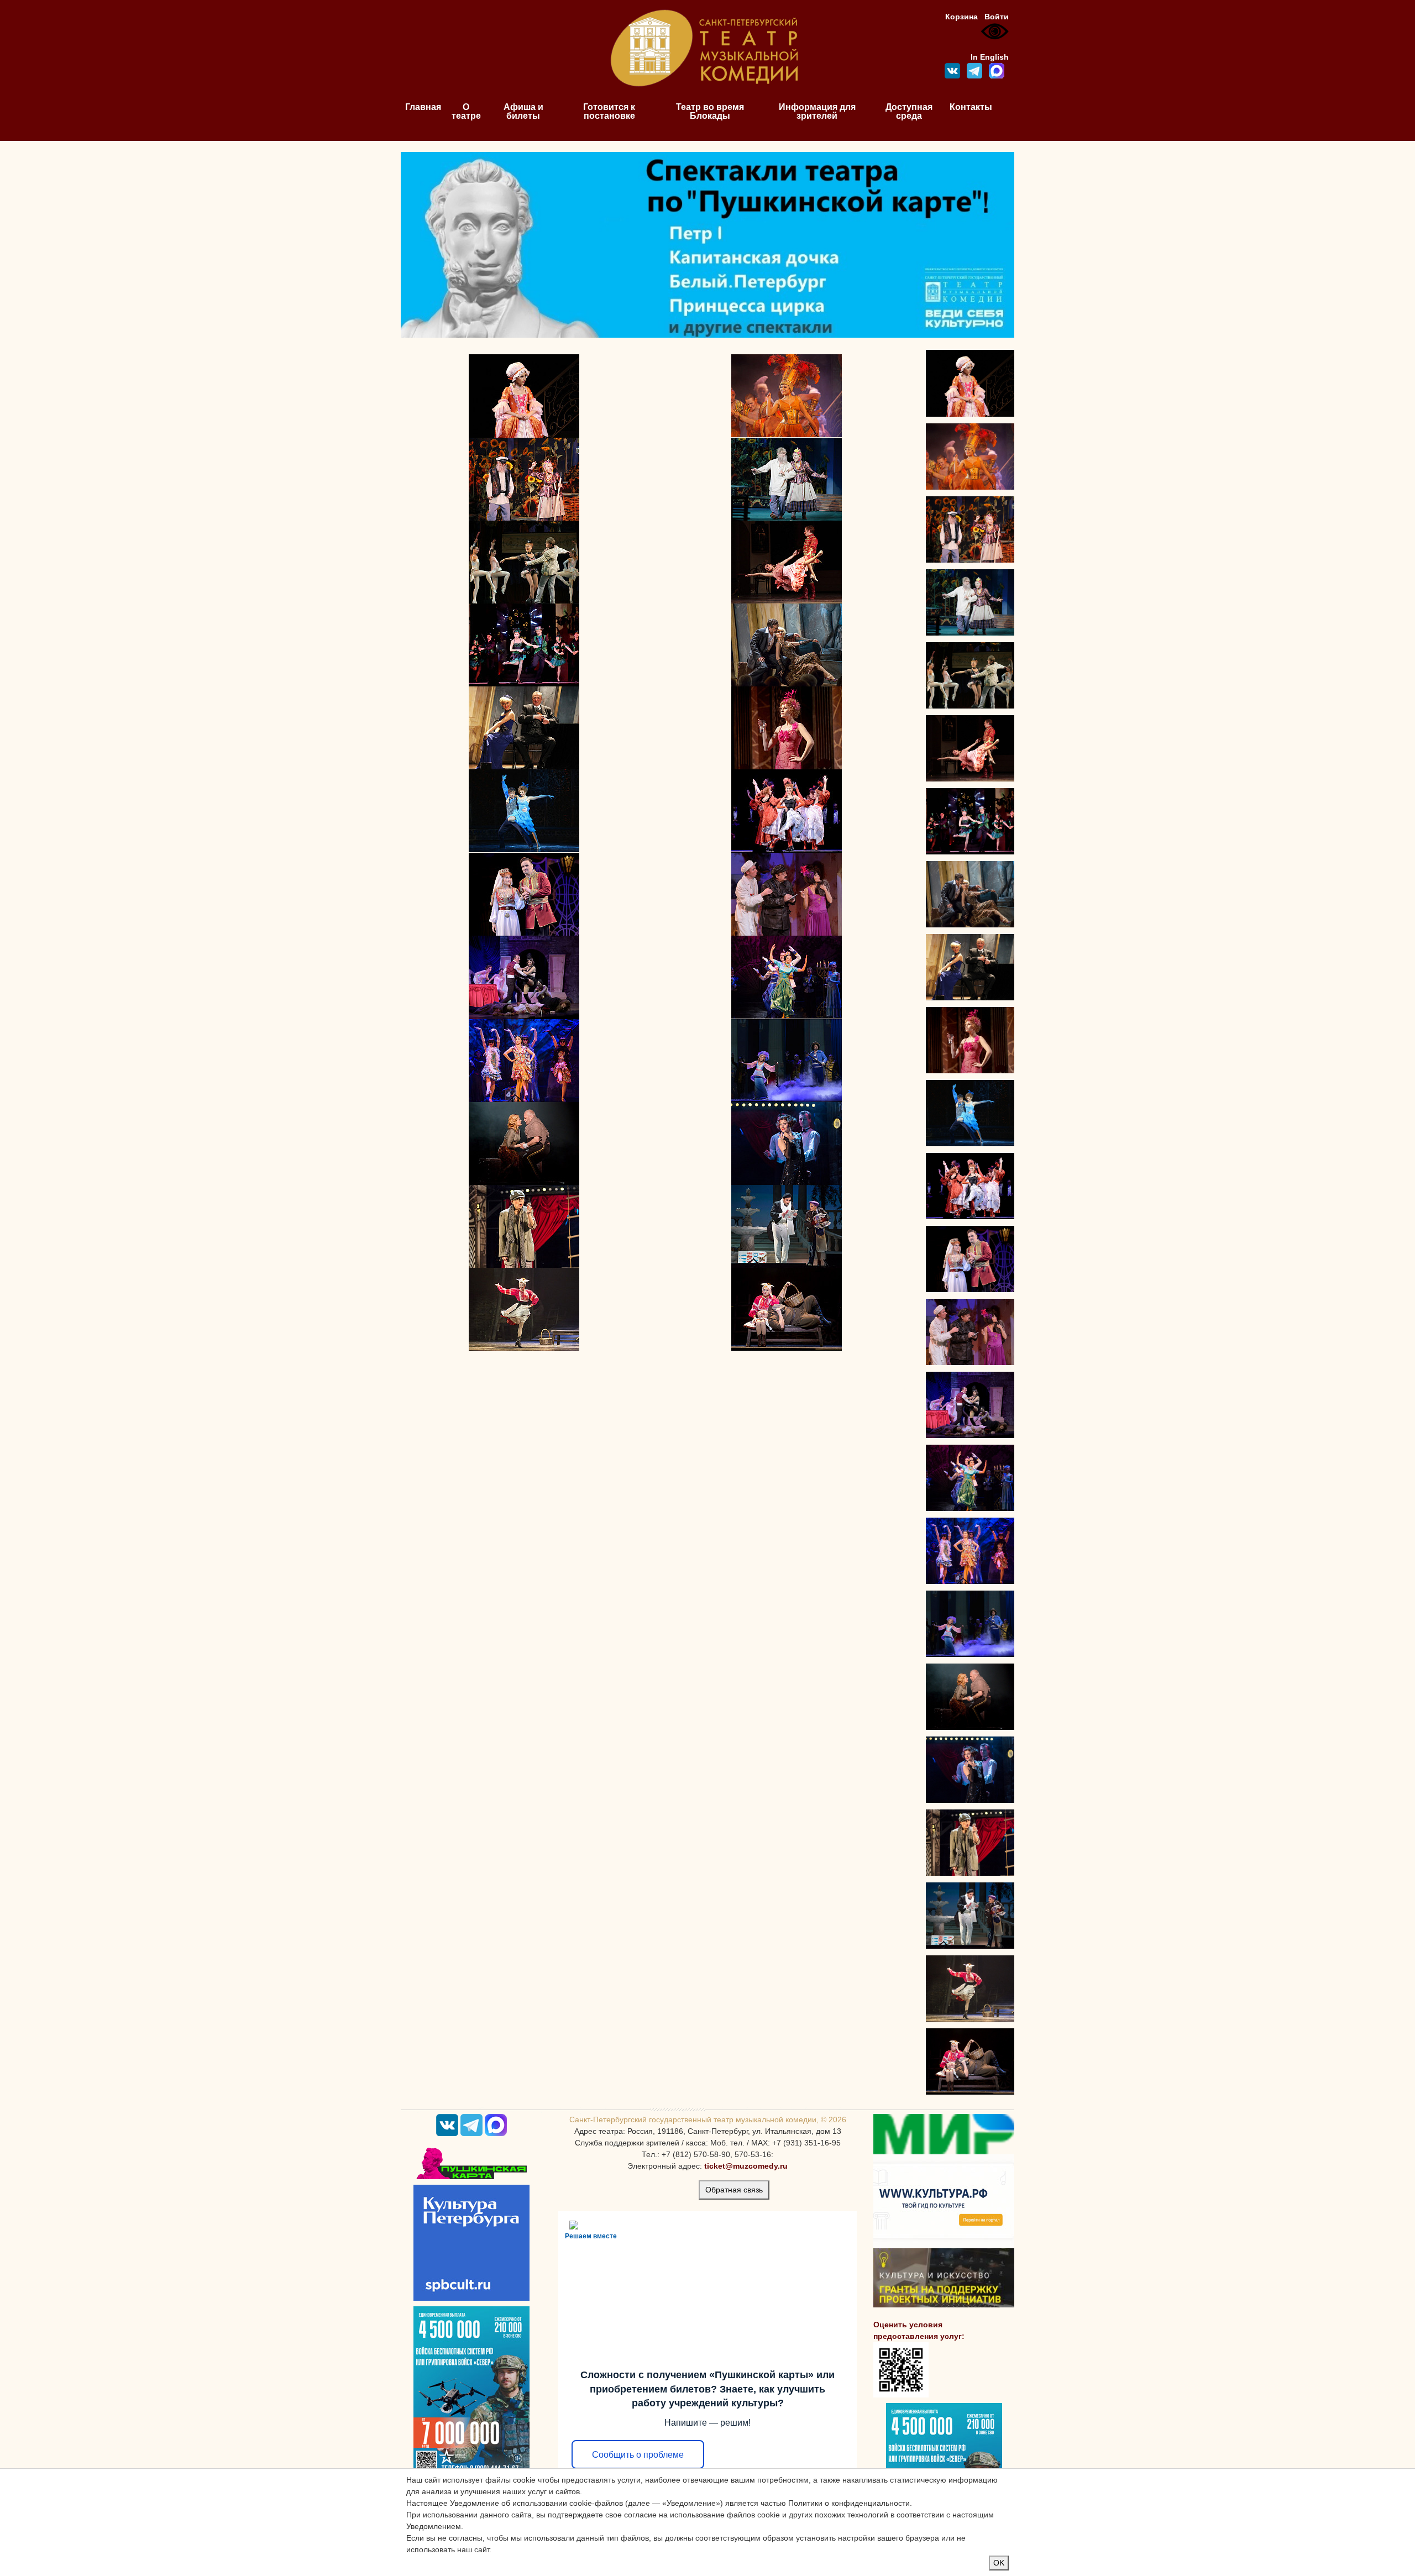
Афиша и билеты (523, 111)
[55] (787, 977)
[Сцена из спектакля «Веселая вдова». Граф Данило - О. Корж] (970, 1259)
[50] (524, 1060)
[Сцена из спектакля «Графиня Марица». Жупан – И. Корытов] (970, 748)
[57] (787, 1226)
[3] (787, 395)
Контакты (971, 107)
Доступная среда (909, 111)
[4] (524, 479)
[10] (787, 644)
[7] (524, 562)
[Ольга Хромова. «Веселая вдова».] (970, 1186)
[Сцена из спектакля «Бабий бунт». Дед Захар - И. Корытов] (970, 529)
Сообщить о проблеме (638, 2455)
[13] (524, 810)
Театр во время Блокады (710, 111)
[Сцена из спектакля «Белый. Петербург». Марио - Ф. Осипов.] (970, 1624)
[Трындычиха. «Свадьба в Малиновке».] (970, 1989)
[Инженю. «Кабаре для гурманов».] (970, 1770)
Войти (997, 17)
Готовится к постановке (609, 111)
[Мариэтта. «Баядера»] (970, 1040)
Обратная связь (734, 2190)
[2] (524, 396)
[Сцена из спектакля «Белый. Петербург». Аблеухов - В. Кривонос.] (970, 1697)
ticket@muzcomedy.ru (746, 2166)
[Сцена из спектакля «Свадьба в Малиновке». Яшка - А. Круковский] (970, 2061)
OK (999, 2563)
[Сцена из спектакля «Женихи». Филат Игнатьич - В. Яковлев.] (970, 1405)
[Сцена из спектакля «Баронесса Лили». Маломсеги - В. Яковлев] (970, 967)
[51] (787, 1060)
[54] (524, 1226)
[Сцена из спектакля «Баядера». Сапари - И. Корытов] (970, 1113)
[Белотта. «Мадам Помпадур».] (970, 383)
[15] (524, 894)
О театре (466, 111)
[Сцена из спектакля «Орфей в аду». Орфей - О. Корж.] (970, 1916)
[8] (787, 562)
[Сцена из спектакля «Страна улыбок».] (970, 1551)
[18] (524, 977)
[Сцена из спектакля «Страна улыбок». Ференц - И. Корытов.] (970, 1478)
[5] (787, 479)
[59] (787, 1309)
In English (990, 57)
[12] (787, 727)
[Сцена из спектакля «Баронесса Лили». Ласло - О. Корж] (970, 894)
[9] (524, 644)
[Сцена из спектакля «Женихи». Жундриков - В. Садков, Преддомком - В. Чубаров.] (970, 1332)
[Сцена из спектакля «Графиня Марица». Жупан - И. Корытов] (970, 821)
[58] (524, 1309)
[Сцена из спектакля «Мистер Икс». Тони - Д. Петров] (970, 675)
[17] (787, 894)
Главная (423, 107)
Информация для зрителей (817, 111)
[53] (524, 1143)
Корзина (961, 17)
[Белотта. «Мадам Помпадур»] (970, 457)
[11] (524, 727)
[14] (787, 811)
